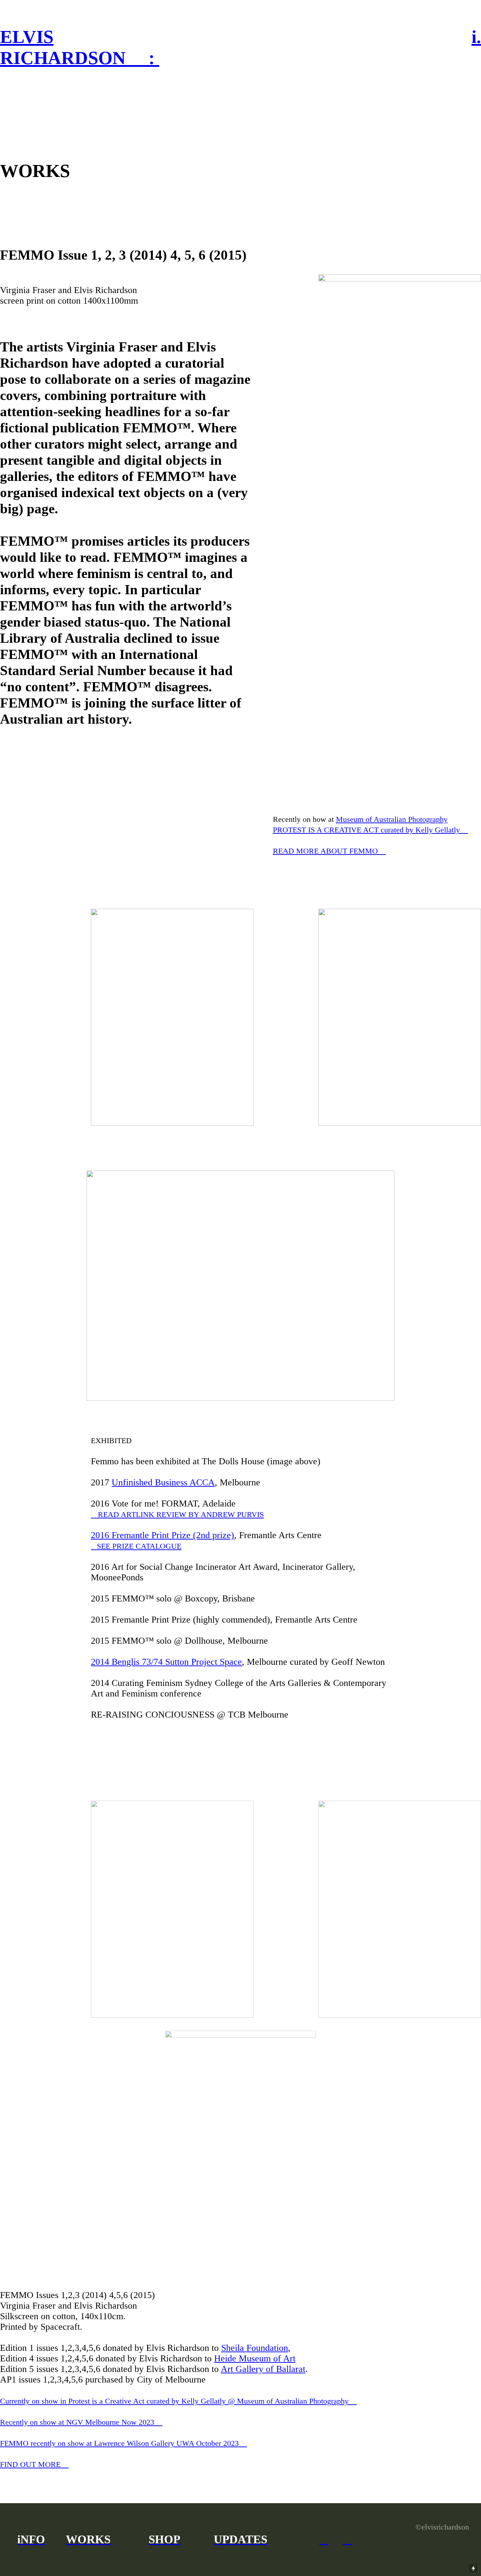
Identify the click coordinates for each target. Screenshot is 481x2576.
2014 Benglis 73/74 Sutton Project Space (166, 1662)
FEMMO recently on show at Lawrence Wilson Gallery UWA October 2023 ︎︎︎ (123, 2443)
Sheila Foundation (255, 2348)
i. (476, 37)
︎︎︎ (177, 1514)
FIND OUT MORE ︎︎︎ (34, 2464)
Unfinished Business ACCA (163, 1482)
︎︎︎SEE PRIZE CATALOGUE (136, 1546)
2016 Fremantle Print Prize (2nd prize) (163, 1535)
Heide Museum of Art (255, 2358)
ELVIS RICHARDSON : (80, 47)
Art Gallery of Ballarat (263, 2369)
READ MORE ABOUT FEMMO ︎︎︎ (329, 851)
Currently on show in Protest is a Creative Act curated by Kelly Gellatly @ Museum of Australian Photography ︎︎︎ (178, 2401)
